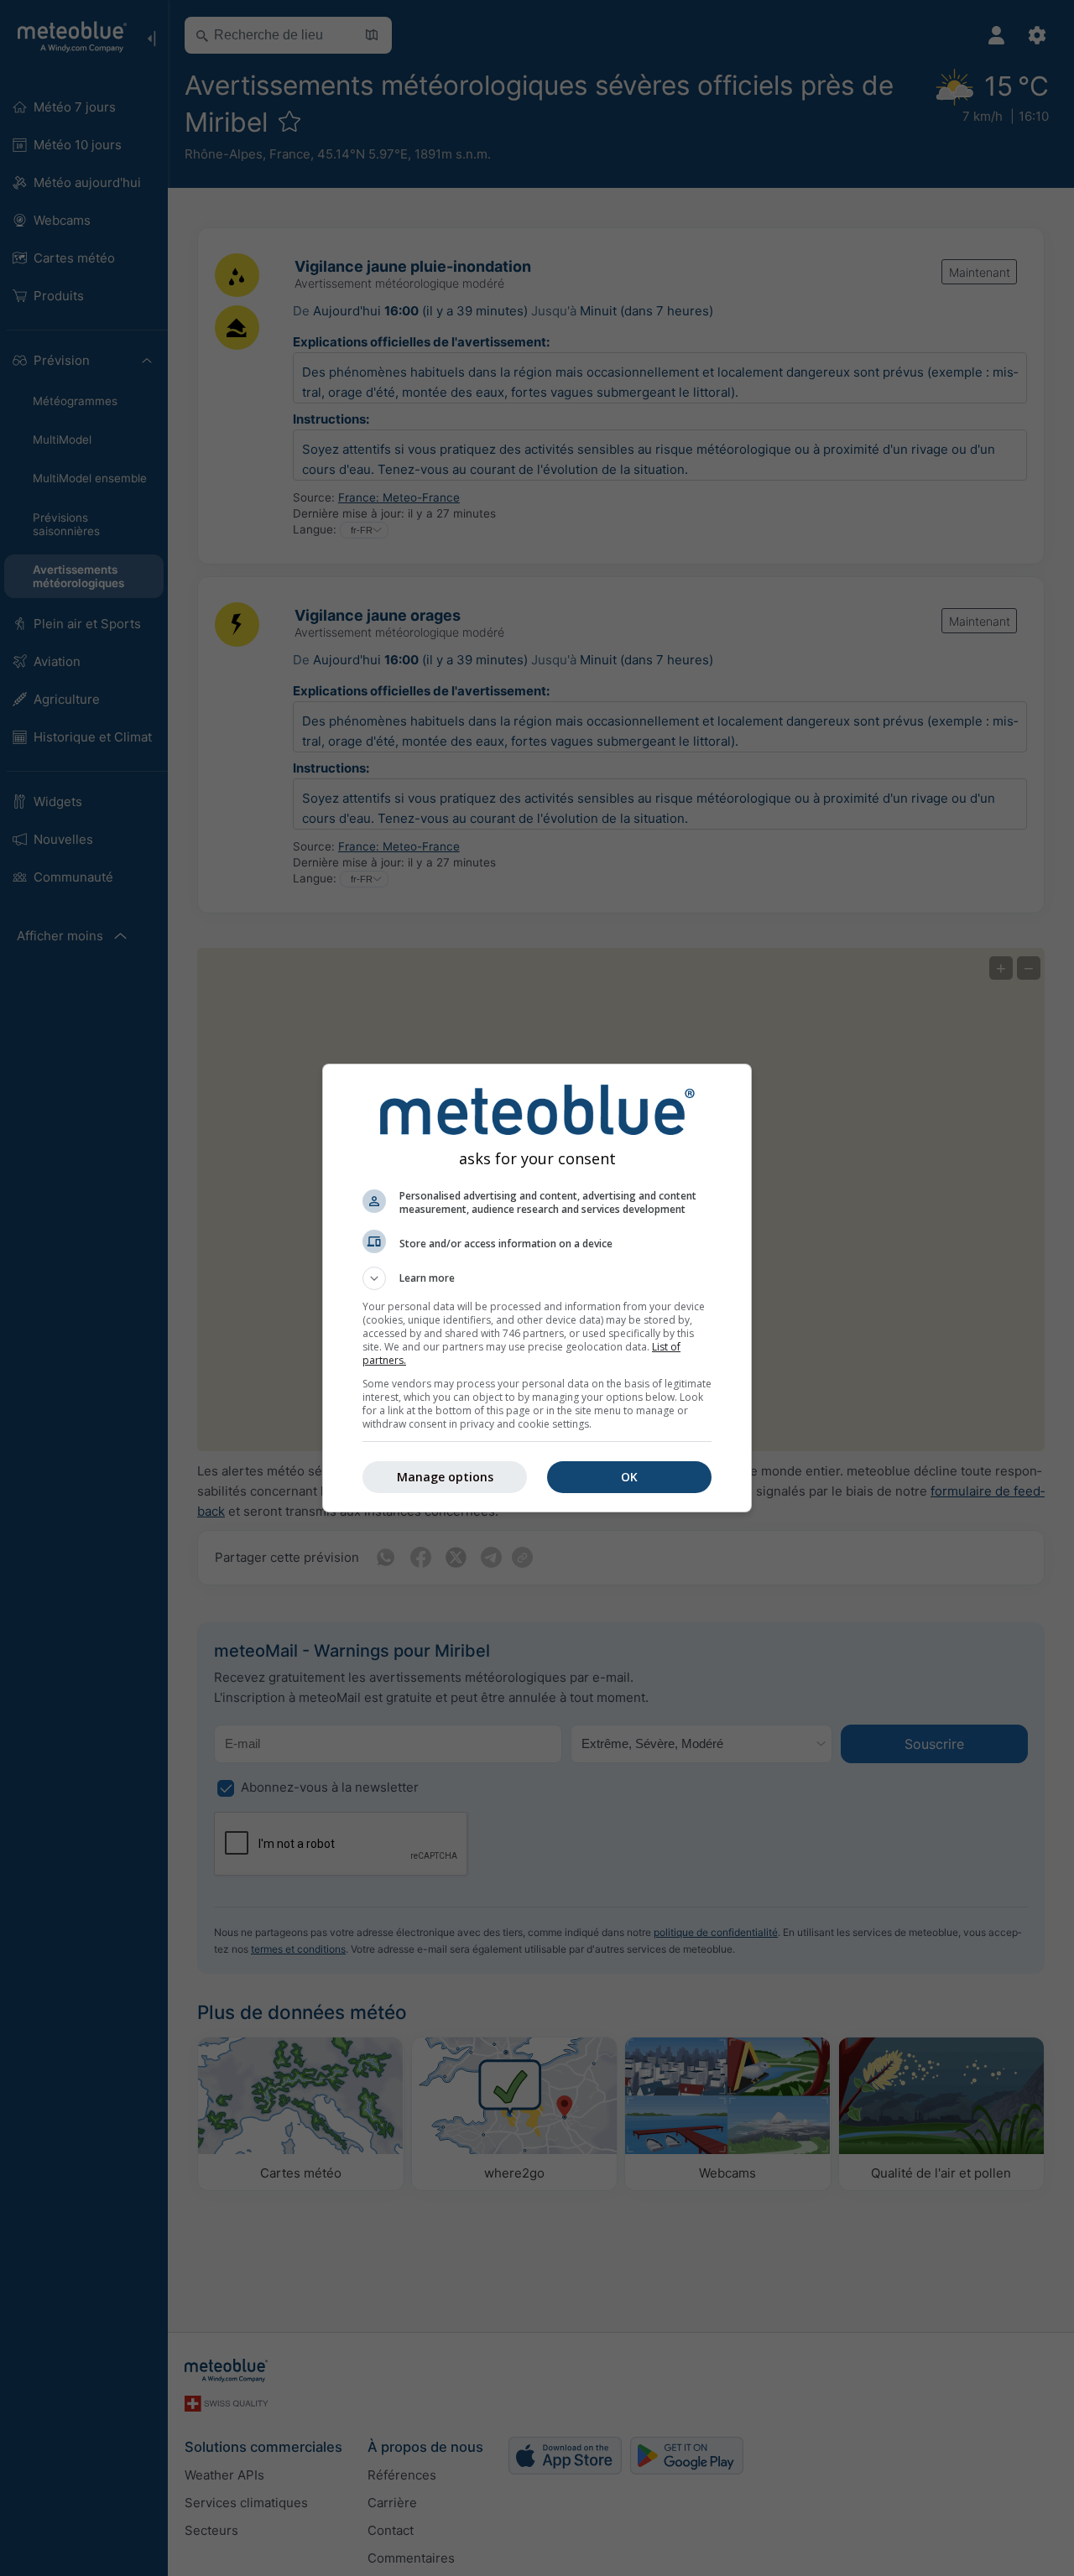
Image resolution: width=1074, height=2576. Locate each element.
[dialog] (537, 1288)
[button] (537, 1278)
